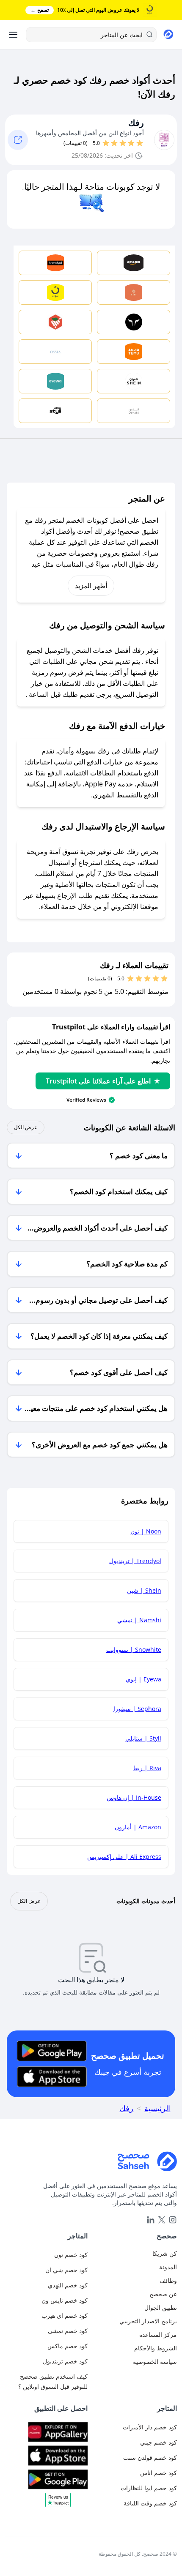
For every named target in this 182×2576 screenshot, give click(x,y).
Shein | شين (144, 1590)
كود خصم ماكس (68, 2346)
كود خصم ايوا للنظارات (149, 2488)
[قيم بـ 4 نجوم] (114, 143)
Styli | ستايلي (143, 1738)
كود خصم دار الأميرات (150, 2427)
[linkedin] (151, 2220)
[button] (58, 2503)
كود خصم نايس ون (65, 2300)
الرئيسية (157, 2108)
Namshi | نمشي (139, 1620)
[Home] (91, 2161)
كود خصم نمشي (68, 2331)
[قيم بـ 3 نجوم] (123, 143)
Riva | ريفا (147, 1768)
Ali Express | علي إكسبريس (124, 1857)
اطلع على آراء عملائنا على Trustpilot (98, 1081)
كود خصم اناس (159, 2473)
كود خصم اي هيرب (65, 2315)
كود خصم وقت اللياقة (150, 2503)
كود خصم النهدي (68, 2285)
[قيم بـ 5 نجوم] (106, 143)
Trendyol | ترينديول (135, 1561)
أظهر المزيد (91, 586)
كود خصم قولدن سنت (150, 2457)
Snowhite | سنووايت (134, 1650)
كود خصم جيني (159, 2442)
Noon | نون (146, 1531)
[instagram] (173, 2220)
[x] (162, 2220)
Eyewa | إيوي (143, 1679)
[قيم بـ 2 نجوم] (131, 143)
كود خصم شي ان (66, 2270)
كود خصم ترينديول (65, 2361)
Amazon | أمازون (138, 1827)
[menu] (13, 35)
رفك (136, 123)
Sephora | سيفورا (137, 1709)
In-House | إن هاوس (134, 1797)
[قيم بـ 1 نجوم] (140, 143)
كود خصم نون (71, 2255)
